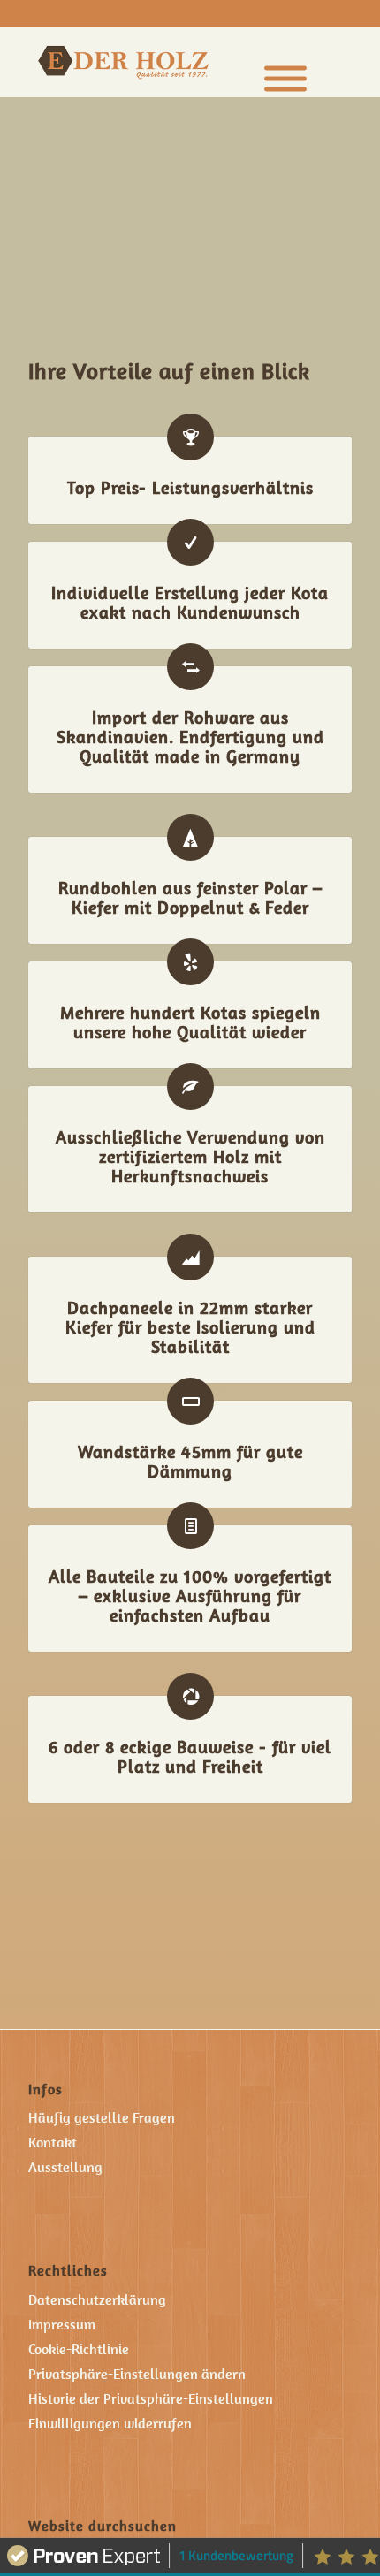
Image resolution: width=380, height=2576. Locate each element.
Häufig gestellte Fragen (102, 2117)
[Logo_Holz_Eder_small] (160, 62)
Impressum (62, 2324)
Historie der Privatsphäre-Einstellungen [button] (151, 2398)
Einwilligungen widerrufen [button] (110, 2423)
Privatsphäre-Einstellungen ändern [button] (137, 2374)
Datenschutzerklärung (97, 2299)
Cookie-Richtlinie (79, 2349)
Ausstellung (65, 2167)
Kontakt (53, 2142)
